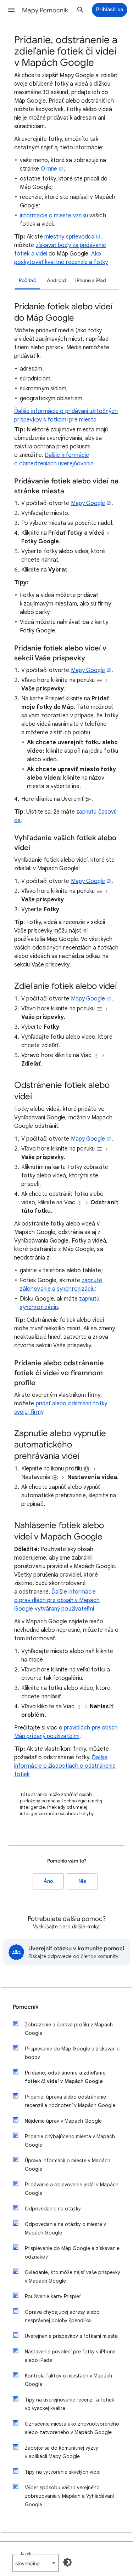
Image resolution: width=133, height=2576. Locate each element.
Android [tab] (56, 280)
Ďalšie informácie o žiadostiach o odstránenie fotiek (65, 1766)
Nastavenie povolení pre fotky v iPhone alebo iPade (70, 2356)
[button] (11, 10)
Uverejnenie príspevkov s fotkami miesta (71, 2336)
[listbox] (35, 2563)
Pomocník (26, 2007)
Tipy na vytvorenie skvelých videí (63, 2472)
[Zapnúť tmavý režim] (67, 2562)
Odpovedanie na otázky (53, 2209)
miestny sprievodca (69, 237)
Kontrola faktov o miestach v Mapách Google (68, 2380)
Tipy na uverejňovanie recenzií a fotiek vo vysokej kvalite (70, 2404)
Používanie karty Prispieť (53, 2296)
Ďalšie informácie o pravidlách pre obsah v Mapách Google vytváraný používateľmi (57, 1600)
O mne (49, 169)
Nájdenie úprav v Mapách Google (63, 2121)
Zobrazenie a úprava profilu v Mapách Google (69, 2029)
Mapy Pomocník (45, 10)
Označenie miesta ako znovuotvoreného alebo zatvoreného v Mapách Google (72, 2428)
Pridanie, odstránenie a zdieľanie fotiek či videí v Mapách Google (65, 2077)
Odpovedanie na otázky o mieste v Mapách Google (65, 2228)
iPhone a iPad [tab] (91, 280)
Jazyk (25, 2554)
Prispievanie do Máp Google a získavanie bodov (72, 2053)
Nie (82, 1881)
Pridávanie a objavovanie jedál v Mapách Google (72, 2189)
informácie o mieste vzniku (54, 216)
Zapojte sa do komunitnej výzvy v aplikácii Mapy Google (62, 2452)
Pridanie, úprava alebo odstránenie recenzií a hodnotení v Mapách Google (70, 2101)
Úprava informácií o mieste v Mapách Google (68, 2165)
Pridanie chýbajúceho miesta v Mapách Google (70, 2141)
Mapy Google (88, 503)
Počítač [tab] (27, 280)
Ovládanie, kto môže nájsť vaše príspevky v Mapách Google (73, 2277)
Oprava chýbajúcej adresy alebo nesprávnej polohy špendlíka (62, 2316)
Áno (48, 1881)
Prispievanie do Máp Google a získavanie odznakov (72, 2253)
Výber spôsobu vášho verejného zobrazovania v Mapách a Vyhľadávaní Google (69, 2496)
